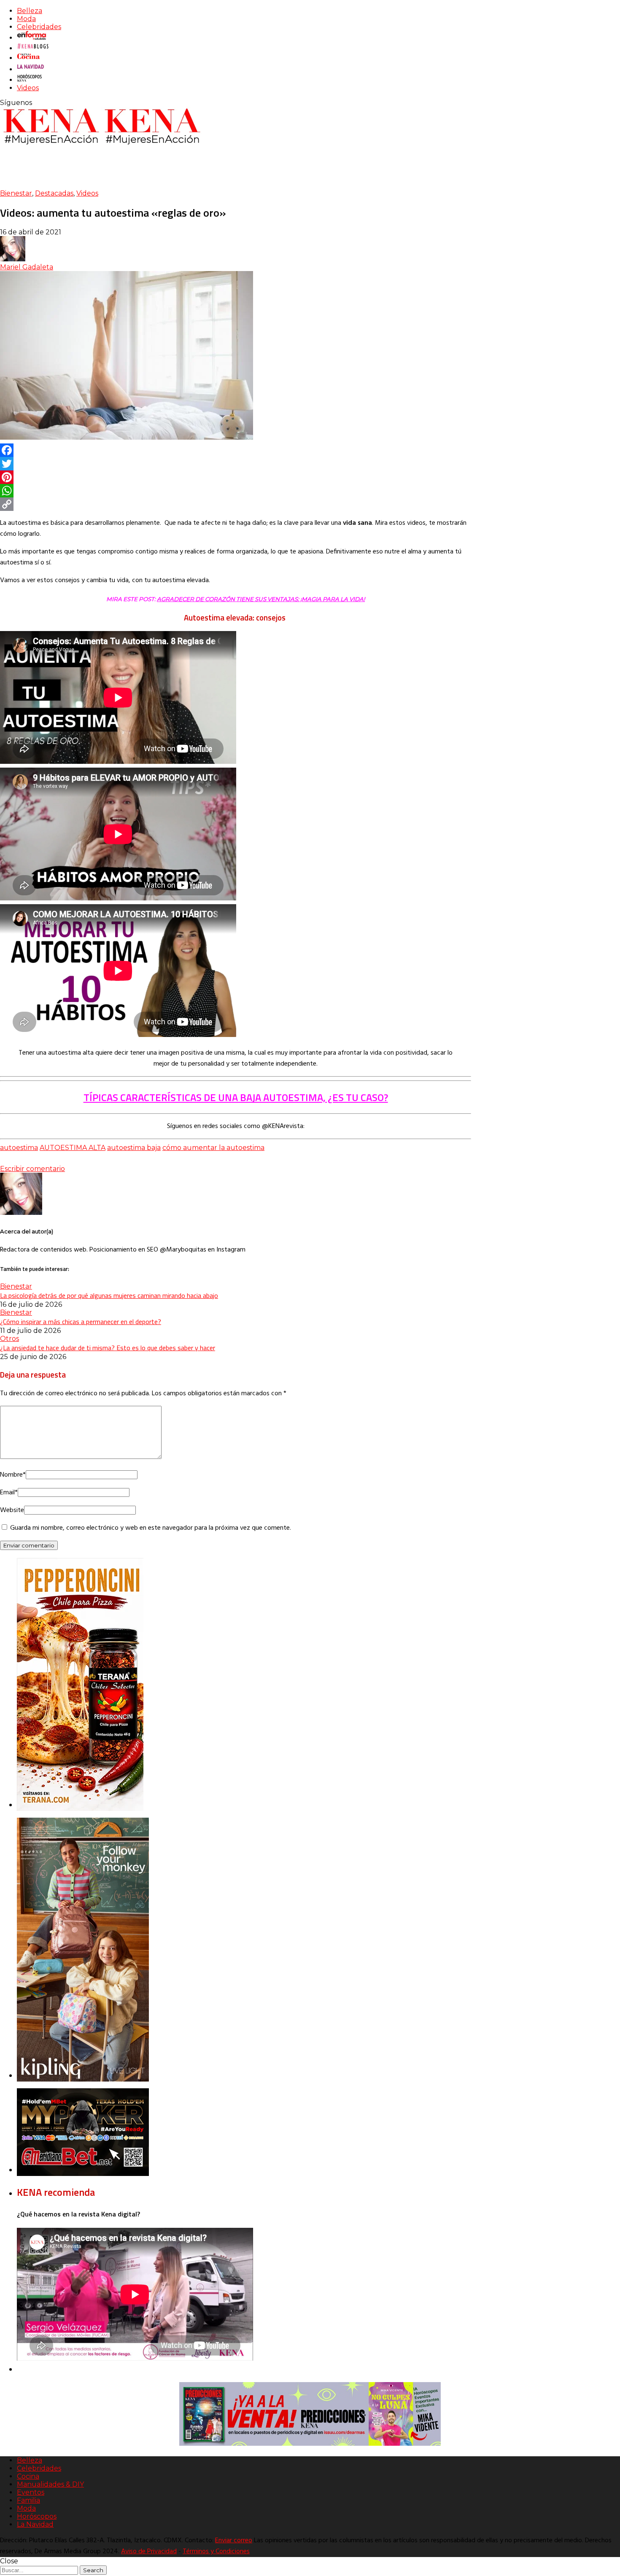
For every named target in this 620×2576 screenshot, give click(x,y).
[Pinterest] (236, 477)
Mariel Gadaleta (27, 267)
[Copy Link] (236, 504)
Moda (26, 19)
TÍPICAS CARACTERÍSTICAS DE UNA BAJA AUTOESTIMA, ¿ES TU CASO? (236, 1097)
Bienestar (16, 193)
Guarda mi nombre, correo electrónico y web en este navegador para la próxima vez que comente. (151, 1528)
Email (9, 1493)
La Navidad (35, 2524)
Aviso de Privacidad (149, 2552)
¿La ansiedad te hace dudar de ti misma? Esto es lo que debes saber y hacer (108, 1348)
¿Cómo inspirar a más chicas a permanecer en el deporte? (81, 1322)
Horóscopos (37, 2516)
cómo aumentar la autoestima (213, 1148)
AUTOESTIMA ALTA (73, 1148)
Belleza (30, 11)
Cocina (28, 2476)
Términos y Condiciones (216, 2552)
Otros (9, 1339)
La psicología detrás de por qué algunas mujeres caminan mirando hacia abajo (109, 1295)
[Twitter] (236, 464)
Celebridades (39, 27)
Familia (28, 2500)
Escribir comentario (32, 1169)
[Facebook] (236, 450)
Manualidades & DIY (50, 2484)
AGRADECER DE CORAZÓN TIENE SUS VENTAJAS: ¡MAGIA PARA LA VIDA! (261, 599)
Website (12, 1510)
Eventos (31, 2492)
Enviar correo (234, 2541)
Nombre (13, 1475)
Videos (28, 88)
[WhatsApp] (236, 491)
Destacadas (54, 193)
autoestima (19, 1148)
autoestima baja (134, 1148)
